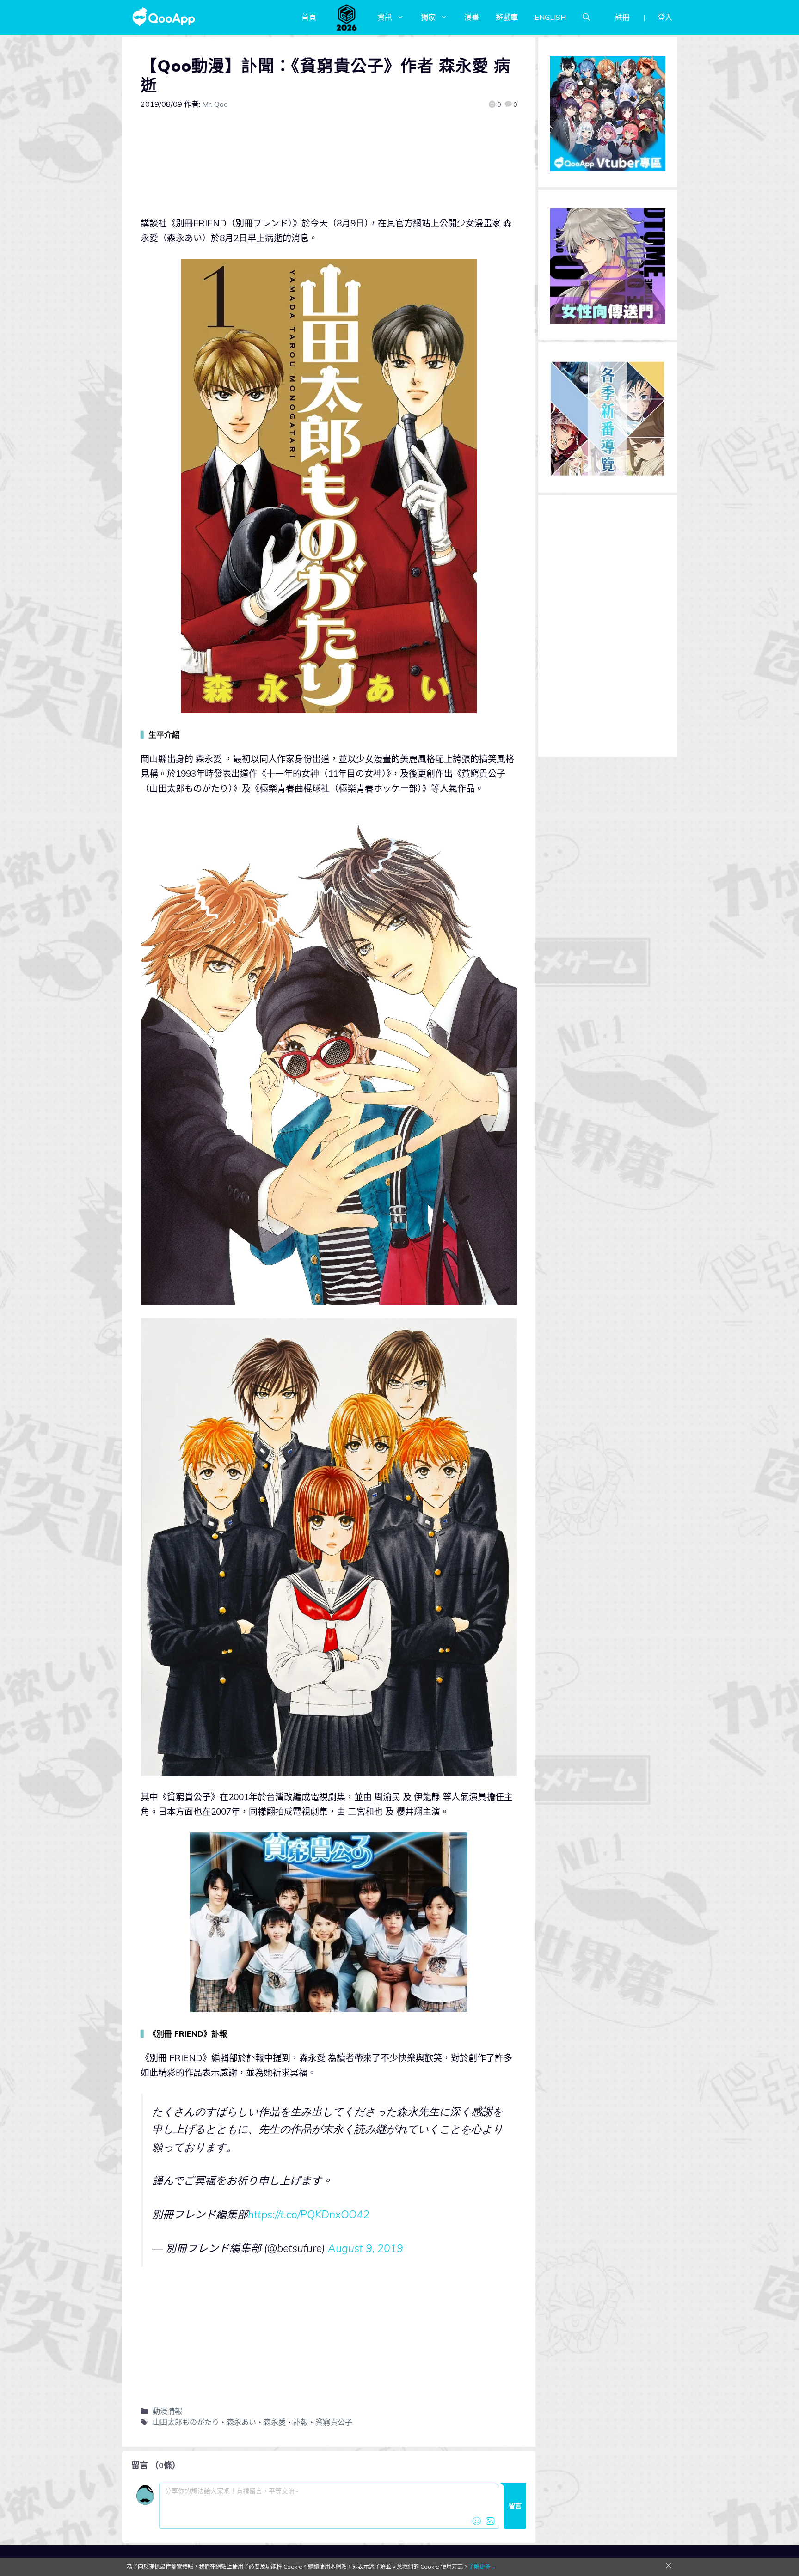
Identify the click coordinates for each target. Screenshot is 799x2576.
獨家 (428, 17)
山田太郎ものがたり (186, 2422)
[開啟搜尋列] (586, 17)
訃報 (301, 2422)
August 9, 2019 (366, 2248)
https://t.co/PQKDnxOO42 (309, 2214)
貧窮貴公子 (334, 2422)
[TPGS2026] (347, 17)
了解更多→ (482, 2567)
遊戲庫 (507, 17)
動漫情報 (167, 2411)
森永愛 (275, 2422)
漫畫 (472, 17)
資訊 (385, 17)
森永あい (241, 2422)
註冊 (622, 17)
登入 (665, 17)
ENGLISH (550, 17)
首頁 (309, 17)
